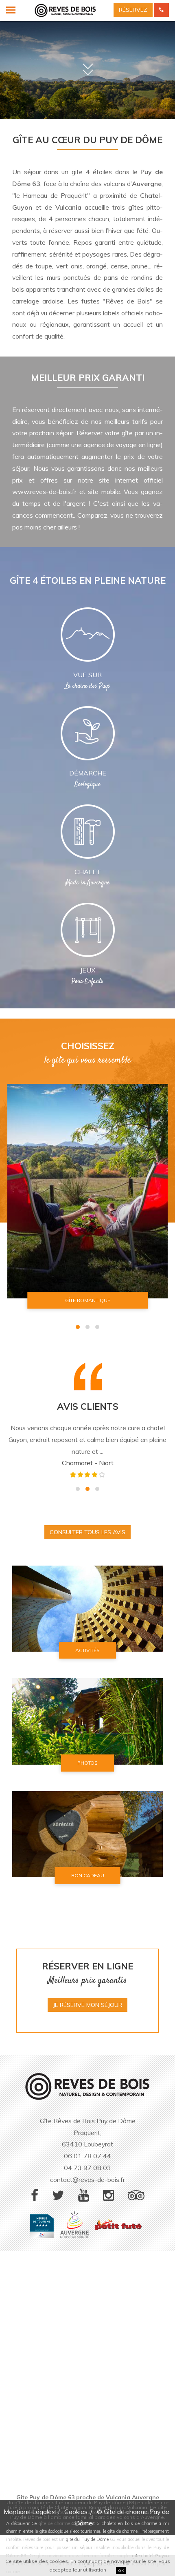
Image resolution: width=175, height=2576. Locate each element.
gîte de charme (54, 2523)
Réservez (133, 10)
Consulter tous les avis (87, 1532)
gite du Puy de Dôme (87, 2539)
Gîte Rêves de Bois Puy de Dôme (88, 2121)
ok (121, 2570)
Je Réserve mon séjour (87, 2005)
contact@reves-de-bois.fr (87, 2180)
